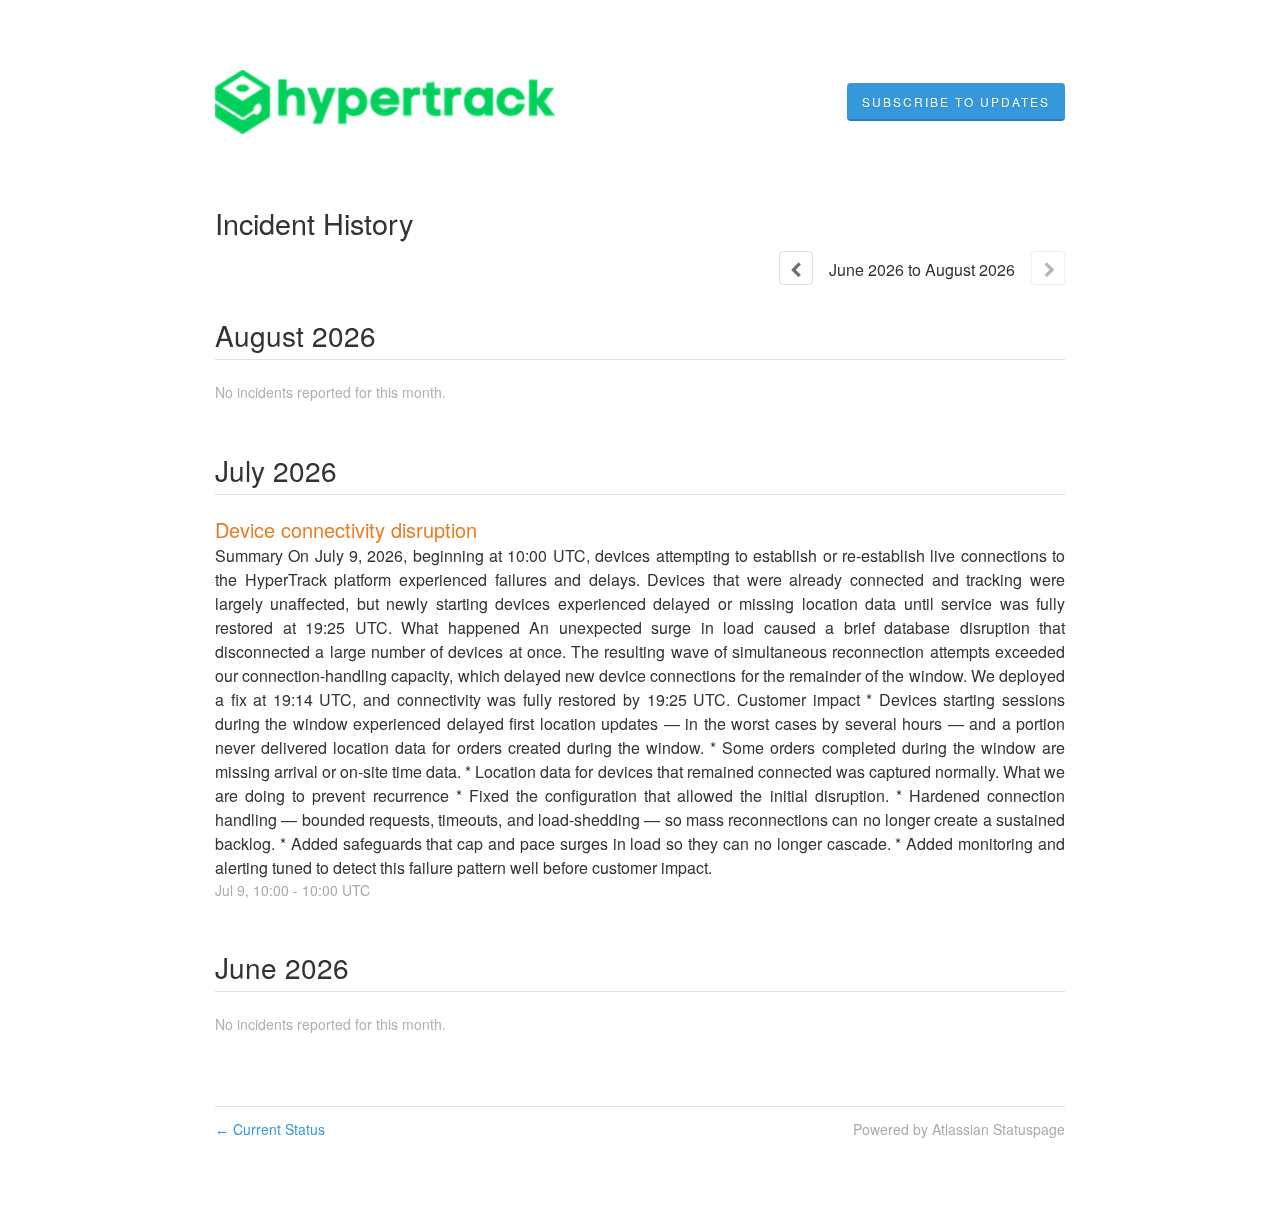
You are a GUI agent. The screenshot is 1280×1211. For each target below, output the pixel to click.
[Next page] (1048, 268)
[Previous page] (796, 268)
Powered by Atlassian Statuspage (959, 1129)
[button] (956, 102)
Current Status (270, 1129)
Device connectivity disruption (346, 529)
